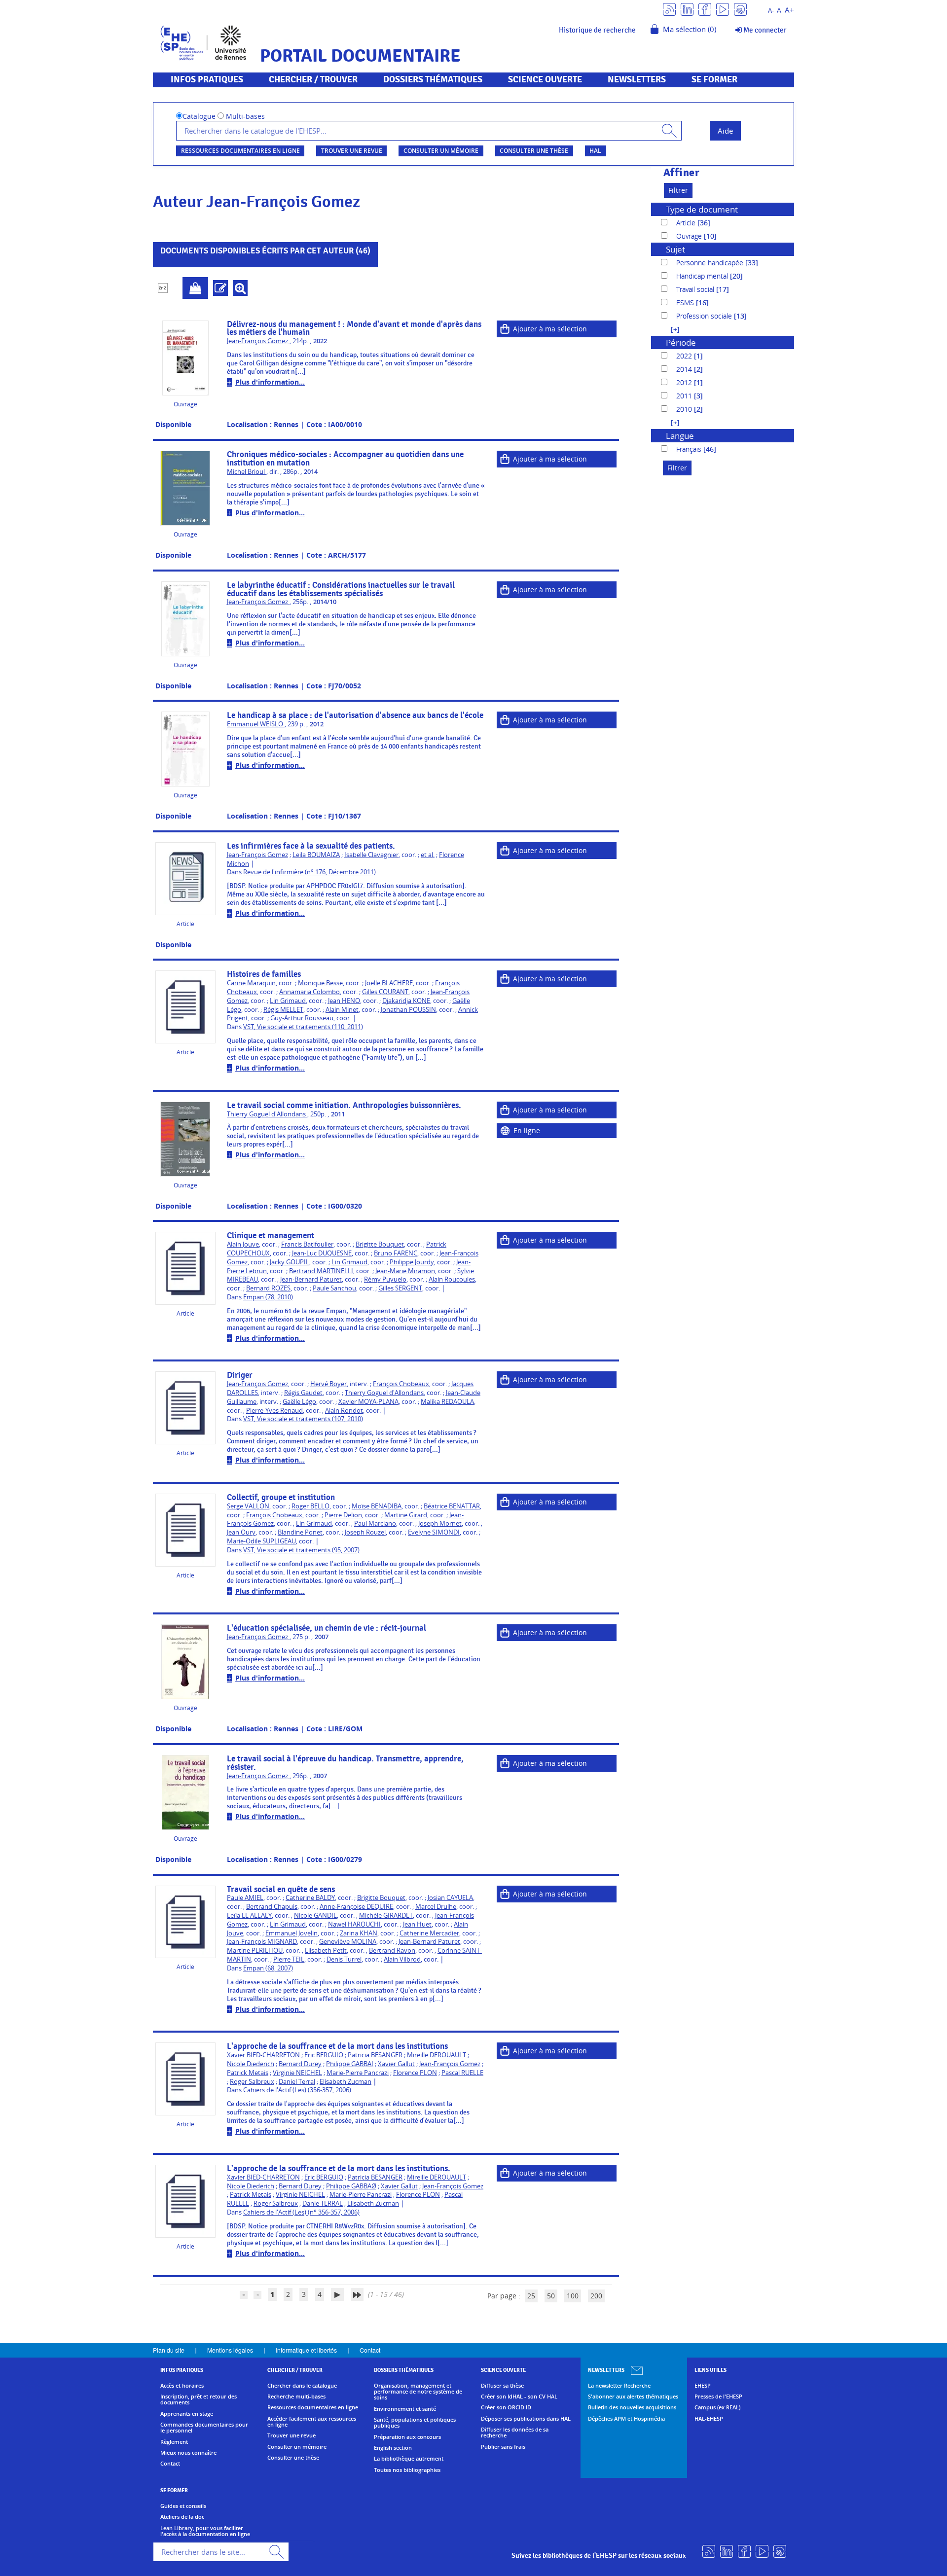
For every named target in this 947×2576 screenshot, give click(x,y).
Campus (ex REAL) (717, 2407)
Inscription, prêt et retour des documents (199, 2400)
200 (596, 2296)
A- (771, 11)
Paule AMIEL (245, 1898)
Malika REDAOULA (447, 1402)
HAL (595, 151)
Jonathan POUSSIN (408, 1010)
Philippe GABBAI (350, 2064)
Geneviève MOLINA (348, 1942)
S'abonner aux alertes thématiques (633, 2397)
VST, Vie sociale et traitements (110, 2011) (303, 1027)
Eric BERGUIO (324, 2055)
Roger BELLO (310, 1506)
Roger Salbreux (252, 2082)
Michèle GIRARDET (386, 1915)
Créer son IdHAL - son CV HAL (519, 2397)
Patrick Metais (248, 2073)
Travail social (696, 289)
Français (690, 449)
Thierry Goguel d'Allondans (267, 1114)
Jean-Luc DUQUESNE (322, 1253)
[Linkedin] (687, 9)
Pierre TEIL (289, 1959)
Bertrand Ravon (392, 1950)
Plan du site (169, 2350)
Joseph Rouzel (365, 1532)
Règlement (174, 2442)
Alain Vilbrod (402, 1959)
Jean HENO (344, 1001)
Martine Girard (406, 1515)
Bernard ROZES (268, 1288)
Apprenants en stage (187, 2414)
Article (687, 223)
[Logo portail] (203, 42)
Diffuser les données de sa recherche (515, 2433)
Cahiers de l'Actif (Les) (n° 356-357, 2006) (301, 2212)
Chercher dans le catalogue (302, 2386)
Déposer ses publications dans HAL (526, 2419)
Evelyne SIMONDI (434, 1532)
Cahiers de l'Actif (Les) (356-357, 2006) (297, 2090)
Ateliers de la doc (182, 2517)
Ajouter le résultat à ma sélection (195, 288)
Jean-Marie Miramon (405, 1271)
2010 (685, 409)
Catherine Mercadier (429, 1933)
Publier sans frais (503, 2447)
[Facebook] (705, 9)
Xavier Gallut (396, 2064)
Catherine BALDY (310, 1898)
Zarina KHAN (359, 1933)
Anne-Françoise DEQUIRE (356, 1907)
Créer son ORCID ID (506, 2407)
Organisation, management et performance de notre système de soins (418, 2392)
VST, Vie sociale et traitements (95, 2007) (301, 1550)
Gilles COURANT (385, 992)
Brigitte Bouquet (380, 1244)
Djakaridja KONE (406, 1001)
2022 (685, 356)
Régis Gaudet (303, 1393)
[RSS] (669, 9)
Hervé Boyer (328, 1384)
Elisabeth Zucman (346, 2082)
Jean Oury (241, 1532)
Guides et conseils (183, 2506)
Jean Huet (417, 1924)
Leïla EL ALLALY (249, 1915)
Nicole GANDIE (315, 1915)
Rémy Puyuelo (385, 1279)
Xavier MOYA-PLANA (368, 1402)
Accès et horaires (182, 2386)
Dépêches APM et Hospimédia (626, 2419)
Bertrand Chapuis (272, 1907)
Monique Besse (320, 983)
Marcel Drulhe (436, 1907)
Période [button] (681, 342)
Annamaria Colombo (310, 992)
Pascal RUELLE (462, 2073)
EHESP (703, 2386)
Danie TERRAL (323, 2203)
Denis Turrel (344, 1959)
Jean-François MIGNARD (262, 1942)
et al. (428, 855)
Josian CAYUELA (450, 1898)
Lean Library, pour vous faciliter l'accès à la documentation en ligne (205, 2531)
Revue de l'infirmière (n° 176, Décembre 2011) (310, 872)
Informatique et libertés (306, 2350)
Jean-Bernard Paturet (311, 1279)
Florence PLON (415, 2073)
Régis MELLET (283, 1010)
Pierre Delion (343, 1515)
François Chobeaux (401, 1384)
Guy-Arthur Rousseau (302, 1018)
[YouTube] (723, 9)
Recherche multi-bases (296, 2397)
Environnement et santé (405, 2409)
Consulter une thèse (534, 151)
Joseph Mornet (440, 1523)
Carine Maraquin (251, 983)
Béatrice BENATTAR (452, 1506)
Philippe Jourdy (412, 1262)
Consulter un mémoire (441, 151)
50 (551, 2296)
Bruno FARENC (396, 1253)
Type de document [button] (702, 209)
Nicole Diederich (251, 2064)
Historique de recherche (597, 30)
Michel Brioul (247, 472)
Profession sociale (705, 316)
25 (531, 2296)
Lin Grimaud (288, 1001)
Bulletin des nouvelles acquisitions (632, 2407)
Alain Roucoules (452, 1279)
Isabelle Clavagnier (371, 855)
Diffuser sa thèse (502, 2386)
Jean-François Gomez (258, 341)
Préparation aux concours (407, 2437)
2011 (685, 396)
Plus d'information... (270, 382)
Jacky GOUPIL (290, 1262)
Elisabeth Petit (326, 1950)
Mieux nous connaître (188, 2453)
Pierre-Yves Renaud (274, 1411)
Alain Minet (342, 1010)
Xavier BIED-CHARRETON (263, 2055)
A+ (789, 10)
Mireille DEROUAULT (437, 2055)
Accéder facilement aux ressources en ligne (312, 2422)
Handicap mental (703, 276)
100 (573, 2296)
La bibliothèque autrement (409, 2459)
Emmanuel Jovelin (291, 1933)
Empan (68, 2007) (268, 1968)
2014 (685, 369)
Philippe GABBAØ (351, 2186)
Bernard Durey (300, 2064)
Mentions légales (230, 2350)
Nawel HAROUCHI (354, 1924)
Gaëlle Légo (299, 1402)
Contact (370, 2350)
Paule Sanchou (334, 1288)
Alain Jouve (243, 1244)
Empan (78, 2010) (268, 1297)
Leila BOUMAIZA (316, 855)
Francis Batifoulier (307, 1244)
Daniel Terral (297, 2082)
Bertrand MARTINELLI (321, 1271)
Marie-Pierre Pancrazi (358, 2073)
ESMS (686, 303)
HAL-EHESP (709, 2419)
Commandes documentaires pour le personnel (204, 2428)
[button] (670, 329)
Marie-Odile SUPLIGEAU (261, 1541)
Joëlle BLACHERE (389, 983)
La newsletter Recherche (619, 2386)
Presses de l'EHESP (718, 2397)
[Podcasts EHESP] (740, 9)
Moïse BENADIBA (377, 1506)
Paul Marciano (375, 1523)
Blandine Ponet (300, 1532)
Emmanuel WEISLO (256, 724)
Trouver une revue (352, 151)
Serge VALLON (248, 1506)
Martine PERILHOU (255, 1950)
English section (393, 2448)
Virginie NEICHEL (297, 2073)
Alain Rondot (344, 1411)
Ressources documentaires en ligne (240, 151)
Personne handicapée (711, 263)
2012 (685, 382)
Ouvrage (690, 236)
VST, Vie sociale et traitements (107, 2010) (303, 1419)
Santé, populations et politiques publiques (415, 2423)
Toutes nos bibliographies (407, 2470)
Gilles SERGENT (400, 1288)
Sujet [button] (675, 249)
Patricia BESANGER (375, 2055)
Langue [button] (680, 436)
